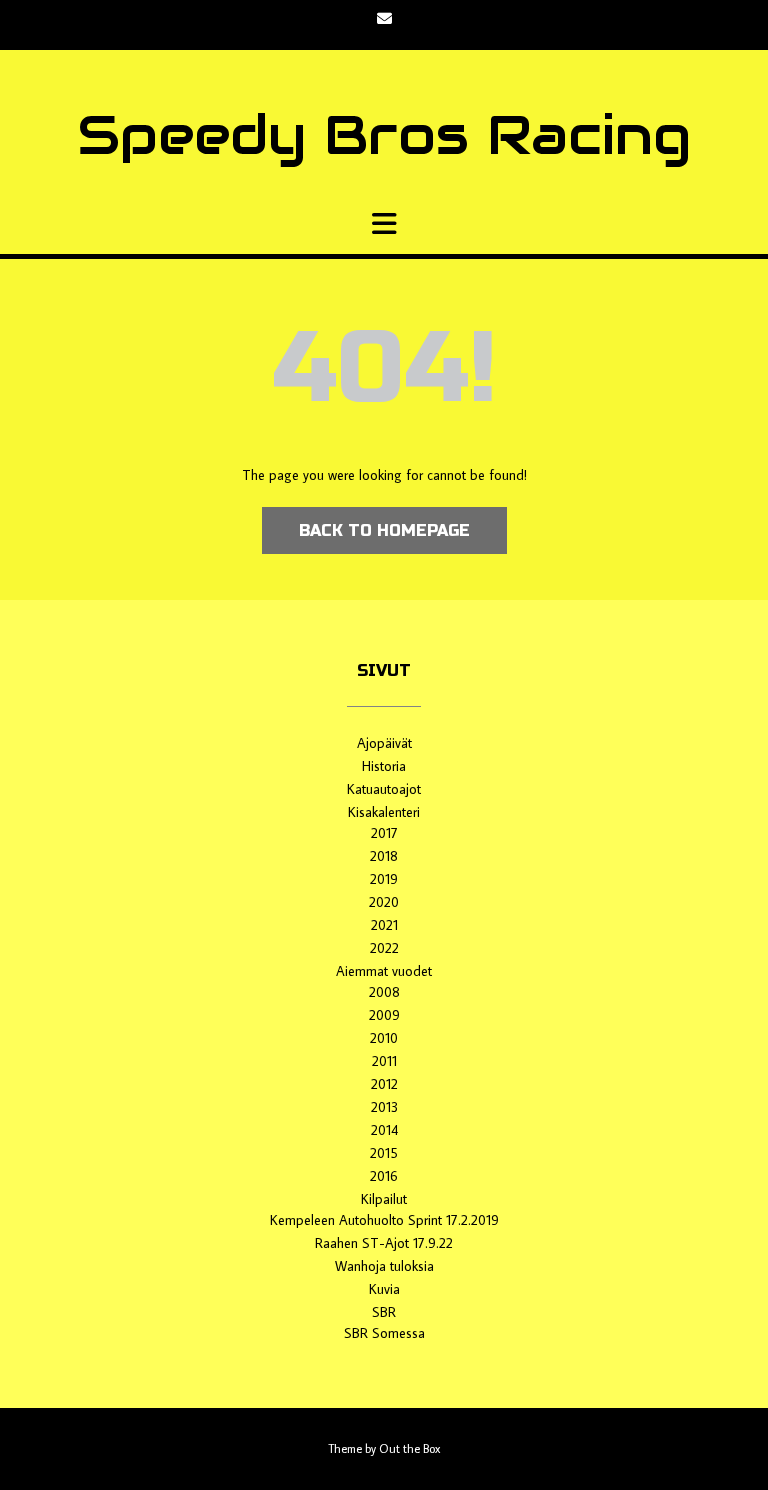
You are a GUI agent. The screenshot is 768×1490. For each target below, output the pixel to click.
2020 (384, 902)
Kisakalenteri (384, 812)
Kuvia (384, 1289)
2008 (384, 992)
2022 (384, 948)
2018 (384, 856)
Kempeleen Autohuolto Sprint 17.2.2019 (384, 1220)
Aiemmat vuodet (384, 971)
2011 (384, 1061)
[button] (384, 224)
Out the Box (409, 1448)
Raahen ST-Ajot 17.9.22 (384, 1243)
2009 (384, 1015)
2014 (384, 1130)
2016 (384, 1176)
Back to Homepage (384, 530)
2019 (384, 879)
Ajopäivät (384, 743)
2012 (384, 1084)
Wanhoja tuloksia (384, 1266)
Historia (384, 766)
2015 (384, 1153)
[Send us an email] (384, 18)
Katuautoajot (384, 789)
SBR (384, 1312)
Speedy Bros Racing (384, 135)
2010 (384, 1038)
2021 (384, 925)
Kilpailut (384, 1199)
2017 (384, 833)
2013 (384, 1107)
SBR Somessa (384, 1333)
